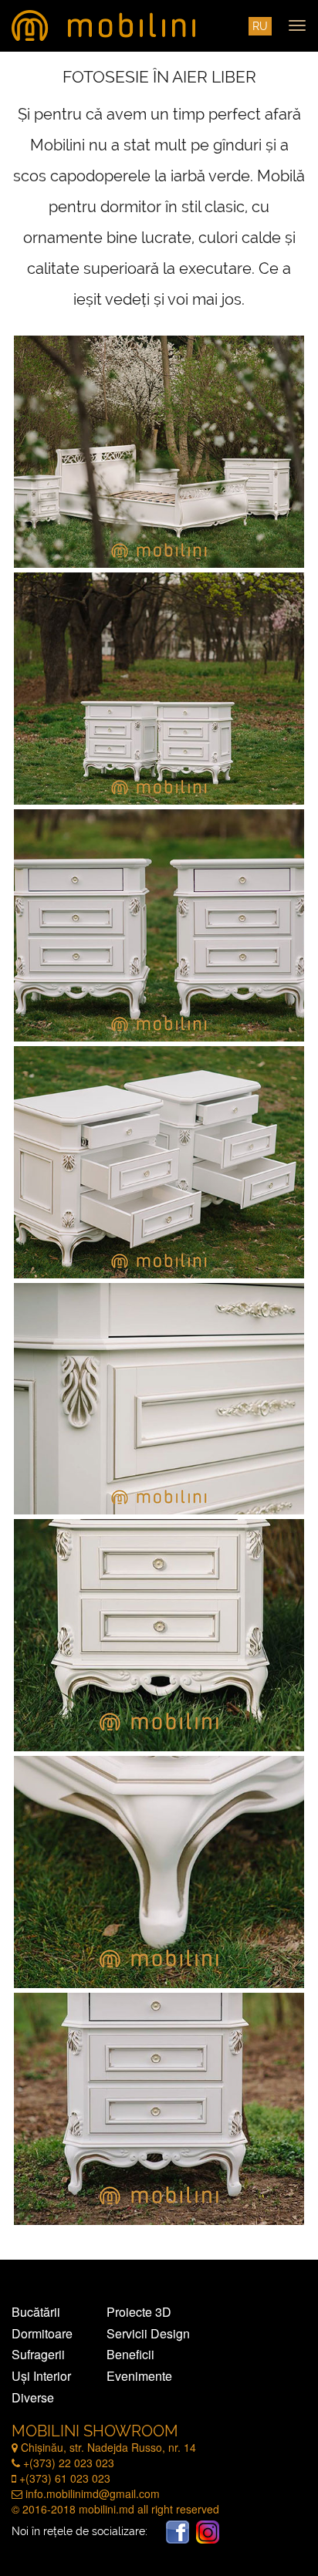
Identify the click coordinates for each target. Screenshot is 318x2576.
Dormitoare (42, 2334)
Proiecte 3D (139, 2312)
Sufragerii (38, 2355)
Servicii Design (148, 2334)
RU (260, 26)
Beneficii (130, 2355)
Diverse (33, 2398)
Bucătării (36, 2312)
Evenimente (139, 2376)
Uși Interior (41, 2376)
